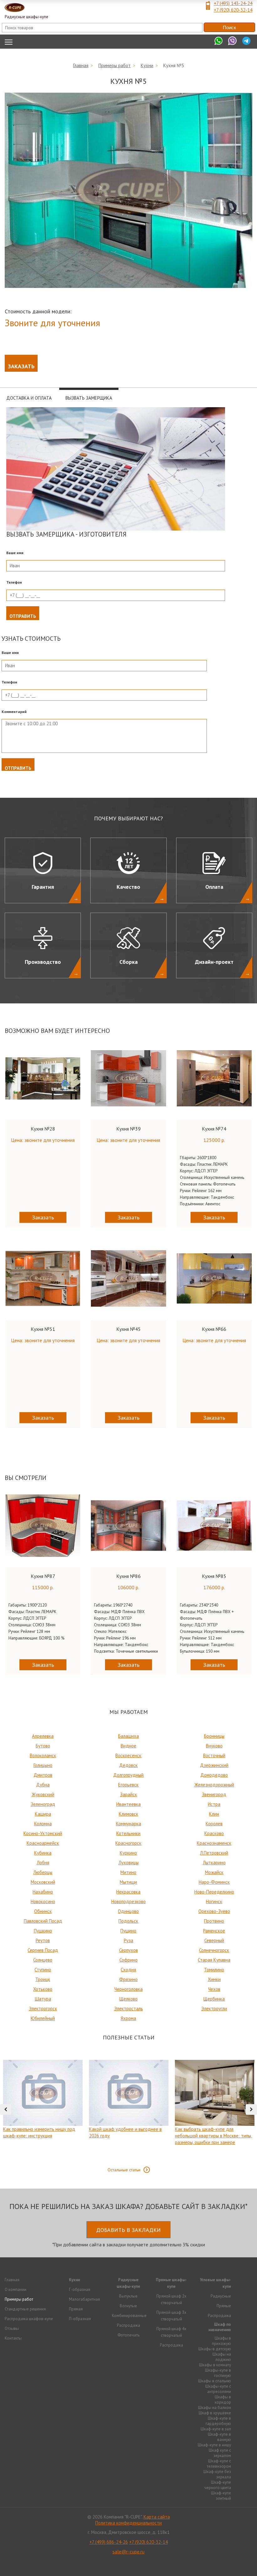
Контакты (13, 2338)
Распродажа (128, 2325)
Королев (214, 1824)
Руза (128, 1940)
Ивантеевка (128, 1804)
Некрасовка (128, 1892)
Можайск (214, 1872)
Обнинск (43, 1911)
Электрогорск (43, 2009)
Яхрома (128, 2018)
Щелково (128, 1999)
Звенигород (214, 1794)
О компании (16, 2290)
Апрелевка (43, 1736)
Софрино (128, 1960)
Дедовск (128, 1765)
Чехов (214, 1989)
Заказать (21, 366)
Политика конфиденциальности (128, 2523)
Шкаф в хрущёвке (215, 2413)
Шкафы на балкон (215, 2408)
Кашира (43, 1814)
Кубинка (43, 1853)
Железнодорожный (214, 1785)
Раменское (214, 1931)
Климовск (128, 1814)
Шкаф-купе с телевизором (219, 2464)
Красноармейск (43, 1843)
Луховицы (128, 1863)
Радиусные (221, 2296)
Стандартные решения (25, 2309)
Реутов (43, 1940)
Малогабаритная (84, 2299)
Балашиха (128, 1736)
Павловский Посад (43, 1921)
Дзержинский (214, 1765)
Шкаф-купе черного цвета (218, 2485)
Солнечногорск (214, 1950)
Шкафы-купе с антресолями (218, 2389)
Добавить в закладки (128, 2230)
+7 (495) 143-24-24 (233, 3)
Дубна (43, 1785)
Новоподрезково (128, 1901)
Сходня (128, 1970)
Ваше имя (15, 553)
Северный (214, 1940)
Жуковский (43, 1794)
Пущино (128, 1931)
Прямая (76, 2309)
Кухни (147, 65)
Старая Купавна (214, 1960)
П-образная (80, 2319)
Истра (214, 1804)
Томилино (214, 1970)
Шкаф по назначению (220, 2327)
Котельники (128, 1833)
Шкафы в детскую (215, 2349)
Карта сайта (157, 2517)
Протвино (214, 1921)
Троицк (43, 1979)
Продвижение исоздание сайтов (128, 2563)
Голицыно (43, 1765)
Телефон (14, 582)
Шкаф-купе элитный (221, 2496)
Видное (128, 1746)
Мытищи (128, 1882)
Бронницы (214, 1736)
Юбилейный (43, 2018)
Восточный (214, 1755)
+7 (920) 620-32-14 (233, 10)
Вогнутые (128, 2306)
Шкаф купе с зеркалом (220, 2453)
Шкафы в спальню (215, 2381)
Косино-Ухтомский (43, 1833)
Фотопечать (128, 2335)
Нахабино (43, 1892)
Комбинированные (129, 2316)
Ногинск (214, 1901)
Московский (43, 1882)
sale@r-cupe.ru (128, 2552)
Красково (214, 1833)
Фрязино (128, 1979)
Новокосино (43, 1901)
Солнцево (43, 1960)
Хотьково (43, 1989)
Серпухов (128, 1950)
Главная (81, 65)
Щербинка (214, 1999)
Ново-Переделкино (214, 1892)
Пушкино (43, 1931)
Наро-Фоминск (214, 1882)
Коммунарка (128, 1824)
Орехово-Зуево (214, 1911)
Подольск (128, 1921)
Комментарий (14, 712)
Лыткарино (214, 1863)
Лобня (43, 1863)
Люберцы (43, 1872)
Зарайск (128, 1794)
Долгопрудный (128, 1775)
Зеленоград (43, 1804)
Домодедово (214, 1775)
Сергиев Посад (43, 1950)
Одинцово (128, 1911)
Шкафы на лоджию (222, 2357)
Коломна (43, 1824)
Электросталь (128, 2009)
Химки (214, 1979)
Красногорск (128, 1843)
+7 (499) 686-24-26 (109, 2542)
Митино (128, 1872)
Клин (214, 1814)
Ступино (43, 1970)
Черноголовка (128, 1989)
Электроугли (214, 2009)
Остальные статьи (124, 2170)
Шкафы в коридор (223, 2400)
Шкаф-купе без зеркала (217, 2474)
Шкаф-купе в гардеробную (218, 2421)
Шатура (43, 1999)
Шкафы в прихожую (221, 2341)
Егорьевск (128, 1785)
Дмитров (43, 1775)
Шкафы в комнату (215, 2365)
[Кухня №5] (128, 190)
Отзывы (12, 2328)
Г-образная (80, 2290)
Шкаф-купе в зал (216, 2429)
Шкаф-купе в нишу (214, 2445)
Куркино (128, 1853)
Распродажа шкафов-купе (29, 2319)
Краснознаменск (214, 1843)
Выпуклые (128, 2296)
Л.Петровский (214, 1853)
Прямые (224, 2306)
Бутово (43, 1746)
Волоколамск (43, 1755)
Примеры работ (115, 65)
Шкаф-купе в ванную (219, 2437)
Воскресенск (128, 1755)
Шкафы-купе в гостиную (218, 2373)
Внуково (214, 1746)
